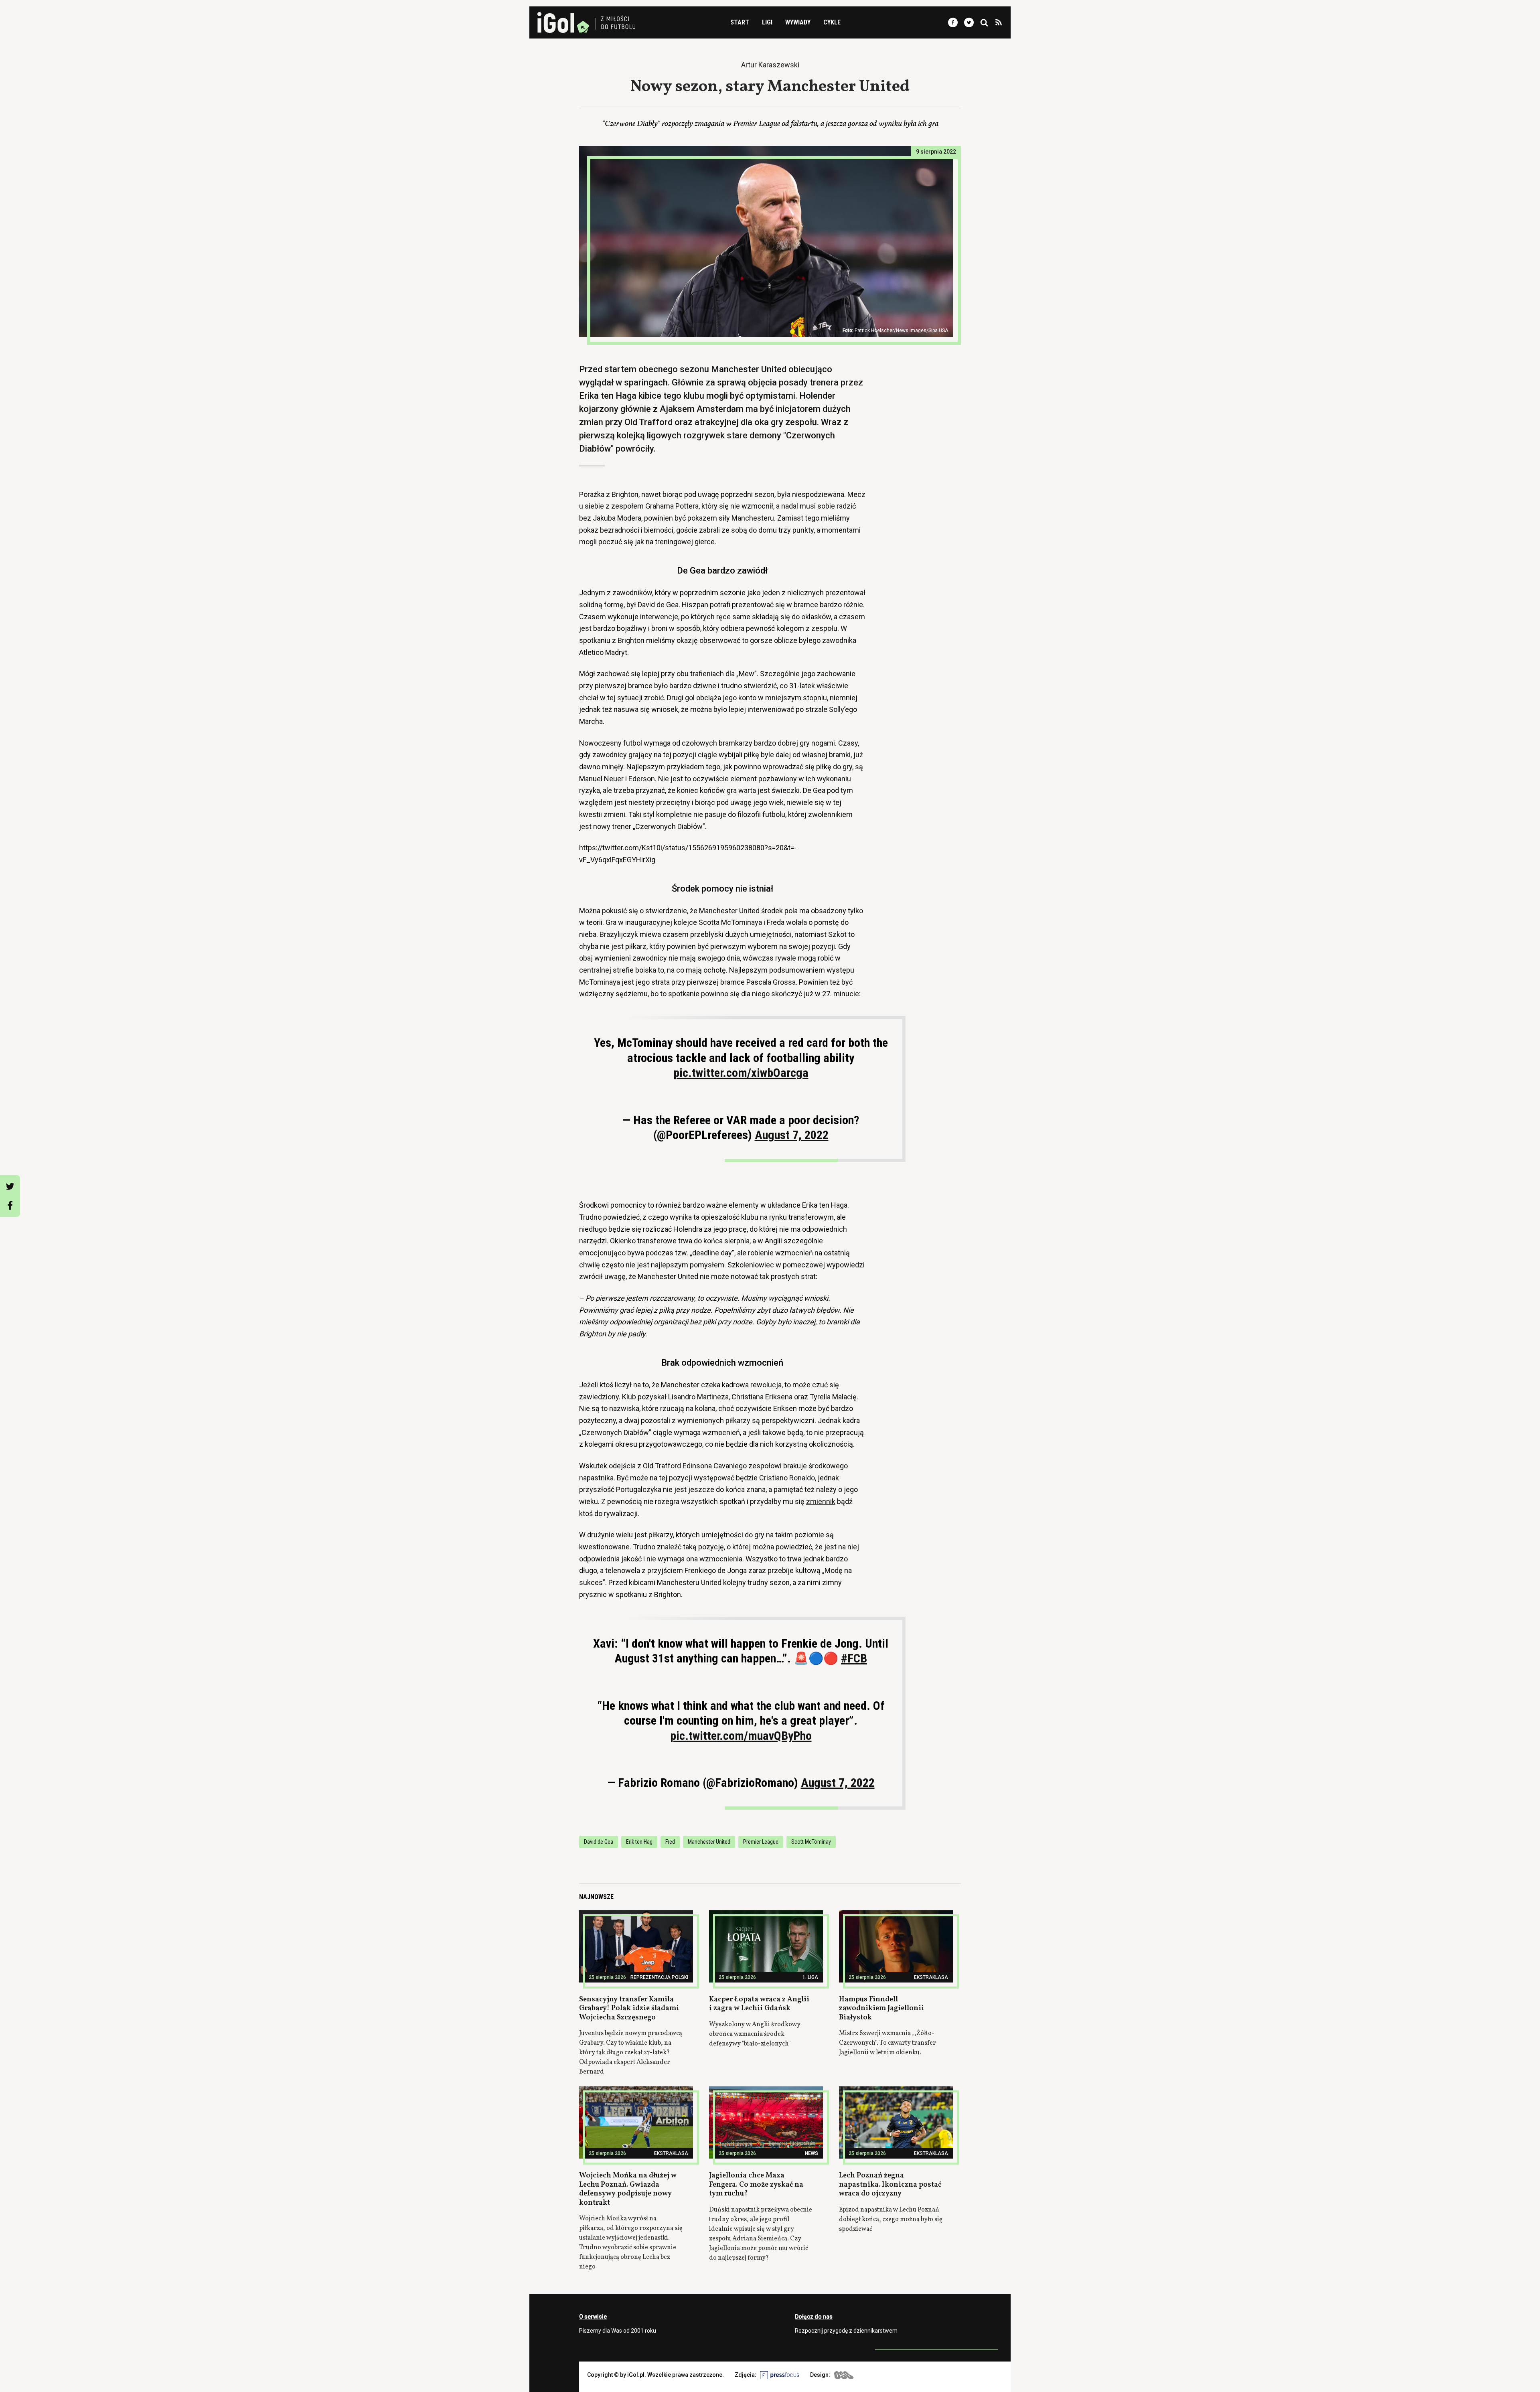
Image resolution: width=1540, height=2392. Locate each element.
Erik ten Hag (639, 1842)
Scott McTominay (811, 1842)
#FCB (854, 1658)
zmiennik (821, 1501)
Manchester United (709, 1842)
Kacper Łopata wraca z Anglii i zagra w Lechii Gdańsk (759, 2004)
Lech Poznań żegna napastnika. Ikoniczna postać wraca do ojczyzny (890, 2185)
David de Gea (599, 1842)
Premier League (761, 1842)
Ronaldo (802, 1478)
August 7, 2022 (792, 1135)
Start (740, 22)
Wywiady (798, 22)
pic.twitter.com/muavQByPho (741, 1736)
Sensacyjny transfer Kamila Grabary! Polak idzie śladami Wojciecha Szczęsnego (629, 2009)
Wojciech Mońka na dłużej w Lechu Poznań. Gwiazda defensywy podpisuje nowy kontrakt (628, 2189)
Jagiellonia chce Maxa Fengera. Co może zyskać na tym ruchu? (756, 2185)
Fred (670, 1842)
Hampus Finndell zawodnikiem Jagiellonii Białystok (881, 2009)
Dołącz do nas (814, 2317)
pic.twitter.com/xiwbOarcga (741, 1073)
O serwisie (593, 2317)
